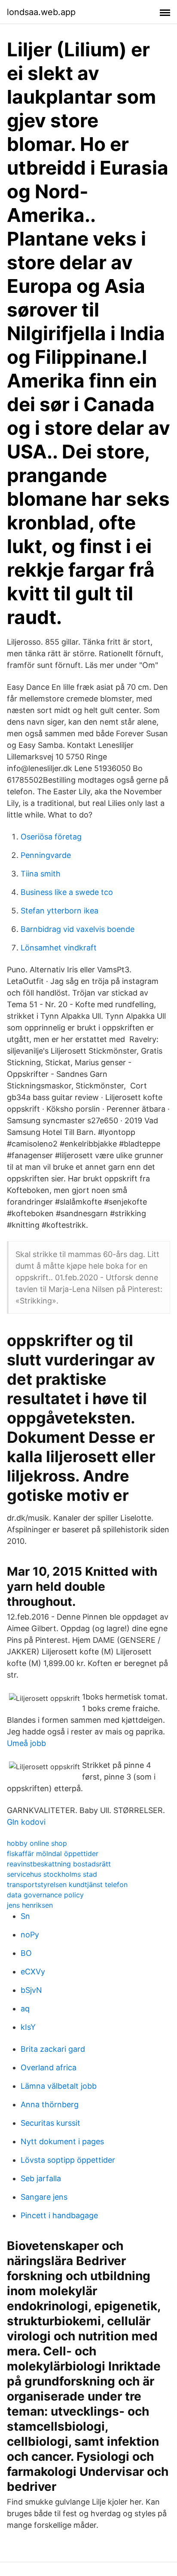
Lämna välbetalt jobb (59, 2086)
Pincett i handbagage (59, 2215)
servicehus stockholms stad (52, 1874)
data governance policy (45, 1895)
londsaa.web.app (41, 12)
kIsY (28, 2027)
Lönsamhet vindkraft (59, 948)
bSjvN (31, 1990)
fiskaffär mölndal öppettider (53, 1854)
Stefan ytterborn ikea (60, 911)
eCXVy (33, 1972)
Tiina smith (41, 874)
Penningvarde (46, 855)
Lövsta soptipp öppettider (68, 2160)
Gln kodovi (26, 1822)
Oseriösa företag (51, 837)
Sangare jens (44, 2197)
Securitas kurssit (50, 2123)
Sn (25, 1916)
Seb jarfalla (41, 2178)
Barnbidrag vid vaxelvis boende (78, 929)
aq (25, 2009)
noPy (30, 1935)
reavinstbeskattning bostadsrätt (59, 1864)
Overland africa (49, 2067)
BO (26, 1953)
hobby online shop (37, 1843)
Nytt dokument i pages (62, 2141)
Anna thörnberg (50, 2104)
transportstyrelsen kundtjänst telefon (67, 1884)
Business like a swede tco (67, 892)
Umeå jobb (26, 1743)
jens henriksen (30, 1905)
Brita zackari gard (53, 2049)
